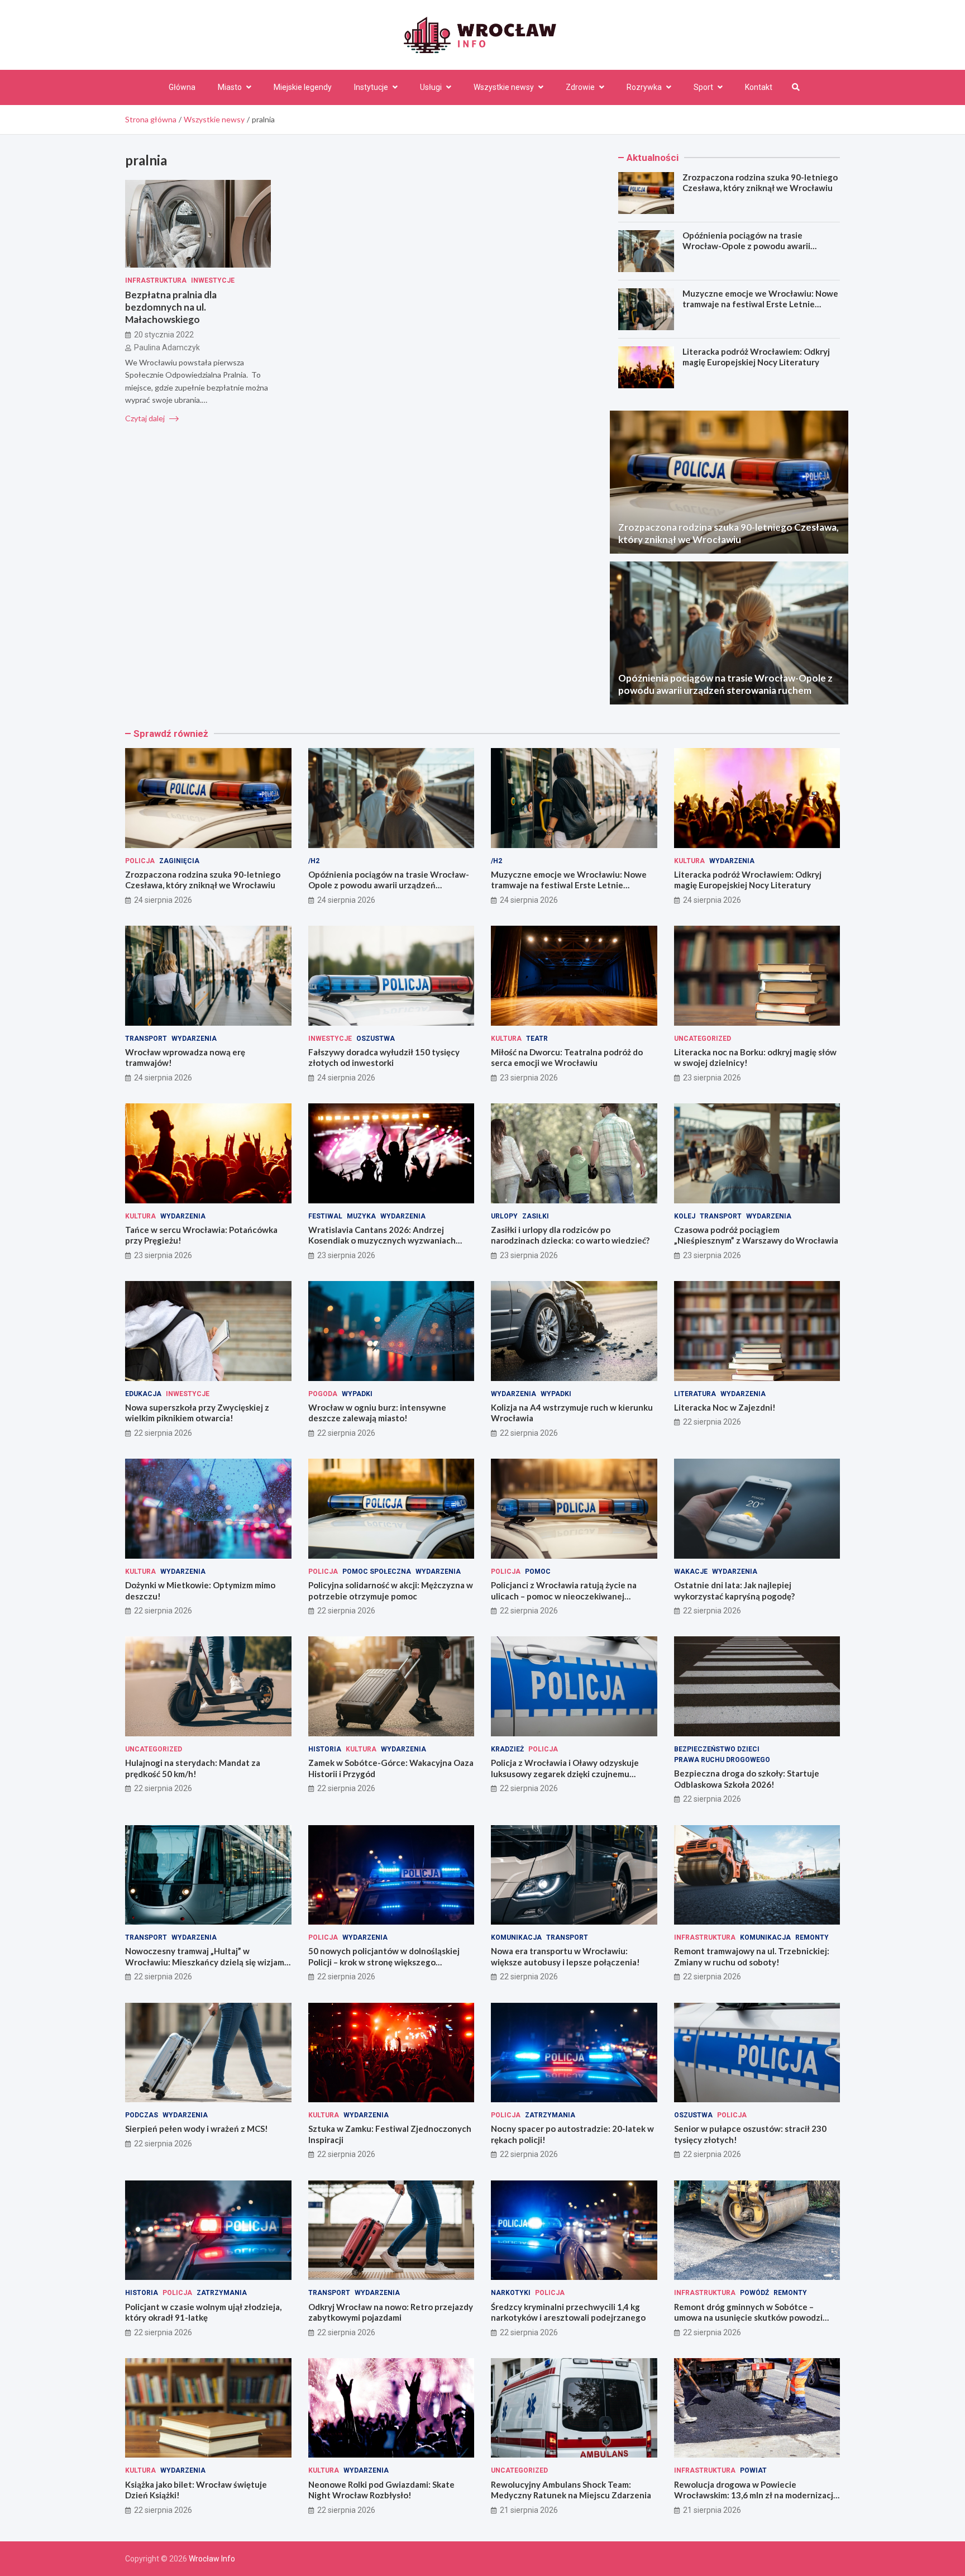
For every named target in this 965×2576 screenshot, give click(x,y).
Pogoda (323, 1394)
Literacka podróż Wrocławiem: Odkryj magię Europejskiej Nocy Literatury (756, 357)
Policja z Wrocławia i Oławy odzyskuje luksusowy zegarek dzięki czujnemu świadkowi (565, 1773)
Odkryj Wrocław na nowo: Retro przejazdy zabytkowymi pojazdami (391, 2312)
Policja (140, 861)
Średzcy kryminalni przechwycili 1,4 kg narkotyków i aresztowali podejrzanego (568, 2312)
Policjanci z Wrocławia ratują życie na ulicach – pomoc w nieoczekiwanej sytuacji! (564, 1596)
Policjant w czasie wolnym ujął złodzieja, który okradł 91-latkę (203, 2312)
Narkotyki (511, 2293)
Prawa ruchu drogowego (722, 1760)
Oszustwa (376, 1039)
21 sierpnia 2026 (529, 2510)
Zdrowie (580, 87)
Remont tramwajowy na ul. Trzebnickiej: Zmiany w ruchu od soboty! (752, 1956)
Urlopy (504, 1216)
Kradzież (507, 1749)
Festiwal (325, 1216)
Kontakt (759, 87)
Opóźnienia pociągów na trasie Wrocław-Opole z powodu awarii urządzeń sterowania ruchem (746, 246)
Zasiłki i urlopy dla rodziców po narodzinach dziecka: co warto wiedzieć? (570, 1235)
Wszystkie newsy (504, 87)
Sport (703, 87)
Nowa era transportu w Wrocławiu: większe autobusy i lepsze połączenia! (565, 1956)
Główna (182, 87)
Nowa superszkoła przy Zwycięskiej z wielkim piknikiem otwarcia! (197, 1413)
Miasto (230, 87)
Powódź (754, 2293)
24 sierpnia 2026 (163, 900)
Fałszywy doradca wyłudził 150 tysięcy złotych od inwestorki (384, 1058)
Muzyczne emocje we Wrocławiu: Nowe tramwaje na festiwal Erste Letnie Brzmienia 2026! (760, 304)
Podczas (142, 2115)
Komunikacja (516, 1937)
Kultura (689, 861)
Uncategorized (703, 1039)
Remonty (812, 1937)
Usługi (431, 87)
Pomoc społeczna (377, 1572)
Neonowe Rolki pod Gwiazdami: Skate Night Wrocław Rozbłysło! (381, 2490)
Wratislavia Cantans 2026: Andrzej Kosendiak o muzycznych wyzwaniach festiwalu (382, 1241)
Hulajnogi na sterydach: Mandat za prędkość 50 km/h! (193, 1768)
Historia (325, 1749)
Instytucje (371, 87)
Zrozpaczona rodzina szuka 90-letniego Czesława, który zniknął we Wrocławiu (760, 183)
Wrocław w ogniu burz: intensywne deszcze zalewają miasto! (377, 1413)
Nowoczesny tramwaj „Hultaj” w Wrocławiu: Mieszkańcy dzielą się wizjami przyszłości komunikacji (206, 1962)
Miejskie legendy (303, 87)
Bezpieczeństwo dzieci (717, 1749)
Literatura (695, 1394)
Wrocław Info (212, 2559)
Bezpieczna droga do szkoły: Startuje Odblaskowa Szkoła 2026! (747, 1779)
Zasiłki (536, 1216)
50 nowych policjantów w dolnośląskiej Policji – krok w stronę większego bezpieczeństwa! (384, 1962)
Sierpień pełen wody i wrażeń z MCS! (197, 2129)
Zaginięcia (179, 861)
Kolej (685, 1216)
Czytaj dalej (146, 418)
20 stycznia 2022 (164, 335)
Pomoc (538, 1572)
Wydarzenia (732, 861)
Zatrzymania (550, 2115)
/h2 (314, 861)
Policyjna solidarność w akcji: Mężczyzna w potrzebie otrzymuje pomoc (391, 1591)
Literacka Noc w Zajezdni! (725, 1407)
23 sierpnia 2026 (529, 1078)
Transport (146, 1039)
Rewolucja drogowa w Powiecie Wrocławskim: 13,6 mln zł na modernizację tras (756, 2495)
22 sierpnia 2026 (163, 1433)
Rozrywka (644, 87)
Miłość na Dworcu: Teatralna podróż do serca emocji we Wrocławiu (567, 1058)
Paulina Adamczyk (167, 347)
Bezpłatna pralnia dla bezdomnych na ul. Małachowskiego (171, 307)
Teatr (537, 1039)
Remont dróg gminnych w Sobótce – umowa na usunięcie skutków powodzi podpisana (748, 2318)
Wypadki (357, 1394)
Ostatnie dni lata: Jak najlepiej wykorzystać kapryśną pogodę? (734, 1591)
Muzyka (361, 1216)
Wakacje (691, 1572)
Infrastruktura (156, 280)
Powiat (753, 2470)
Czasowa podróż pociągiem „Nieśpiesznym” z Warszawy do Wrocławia (756, 1235)
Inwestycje (213, 280)
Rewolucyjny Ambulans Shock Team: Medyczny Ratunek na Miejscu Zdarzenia (571, 2490)
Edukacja (143, 1394)
